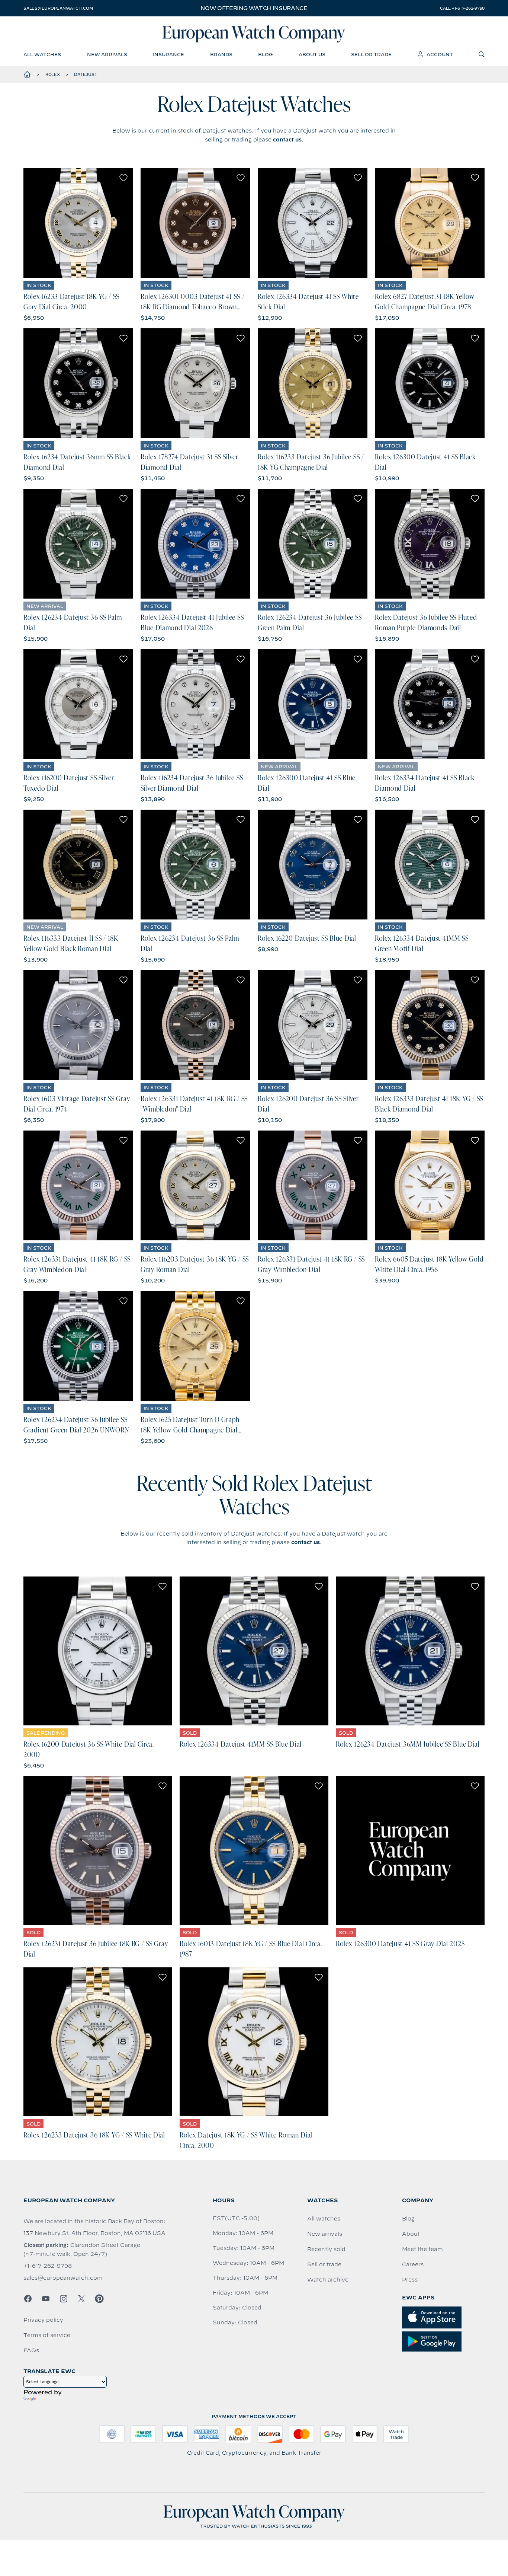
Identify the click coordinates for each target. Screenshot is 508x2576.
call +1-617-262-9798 (462, 8)
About (411, 2234)
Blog (408, 2219)
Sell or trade (324, 2264)
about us (312, 54)
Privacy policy (43, 2320)
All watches (324, 2219)
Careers (413, 2264)
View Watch (78, 223)
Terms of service (47, 2335)
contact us (287, 140)
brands (221, 54)
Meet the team (422, 2249)
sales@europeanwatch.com (58, 8)
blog (265, 54)
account (440, 54)
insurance (168, 54)
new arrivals (107, 54)
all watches (42, 54)
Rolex (53, 74)
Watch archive (328, 2280)
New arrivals (325, 2234)
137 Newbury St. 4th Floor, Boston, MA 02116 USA (94, 2233)
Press (410, 2280)
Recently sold (326, 2249)
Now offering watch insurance (254, 8)
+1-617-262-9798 (48, 2266)
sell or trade (371, 54)
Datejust (86, 74)
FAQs (31, 2350)
